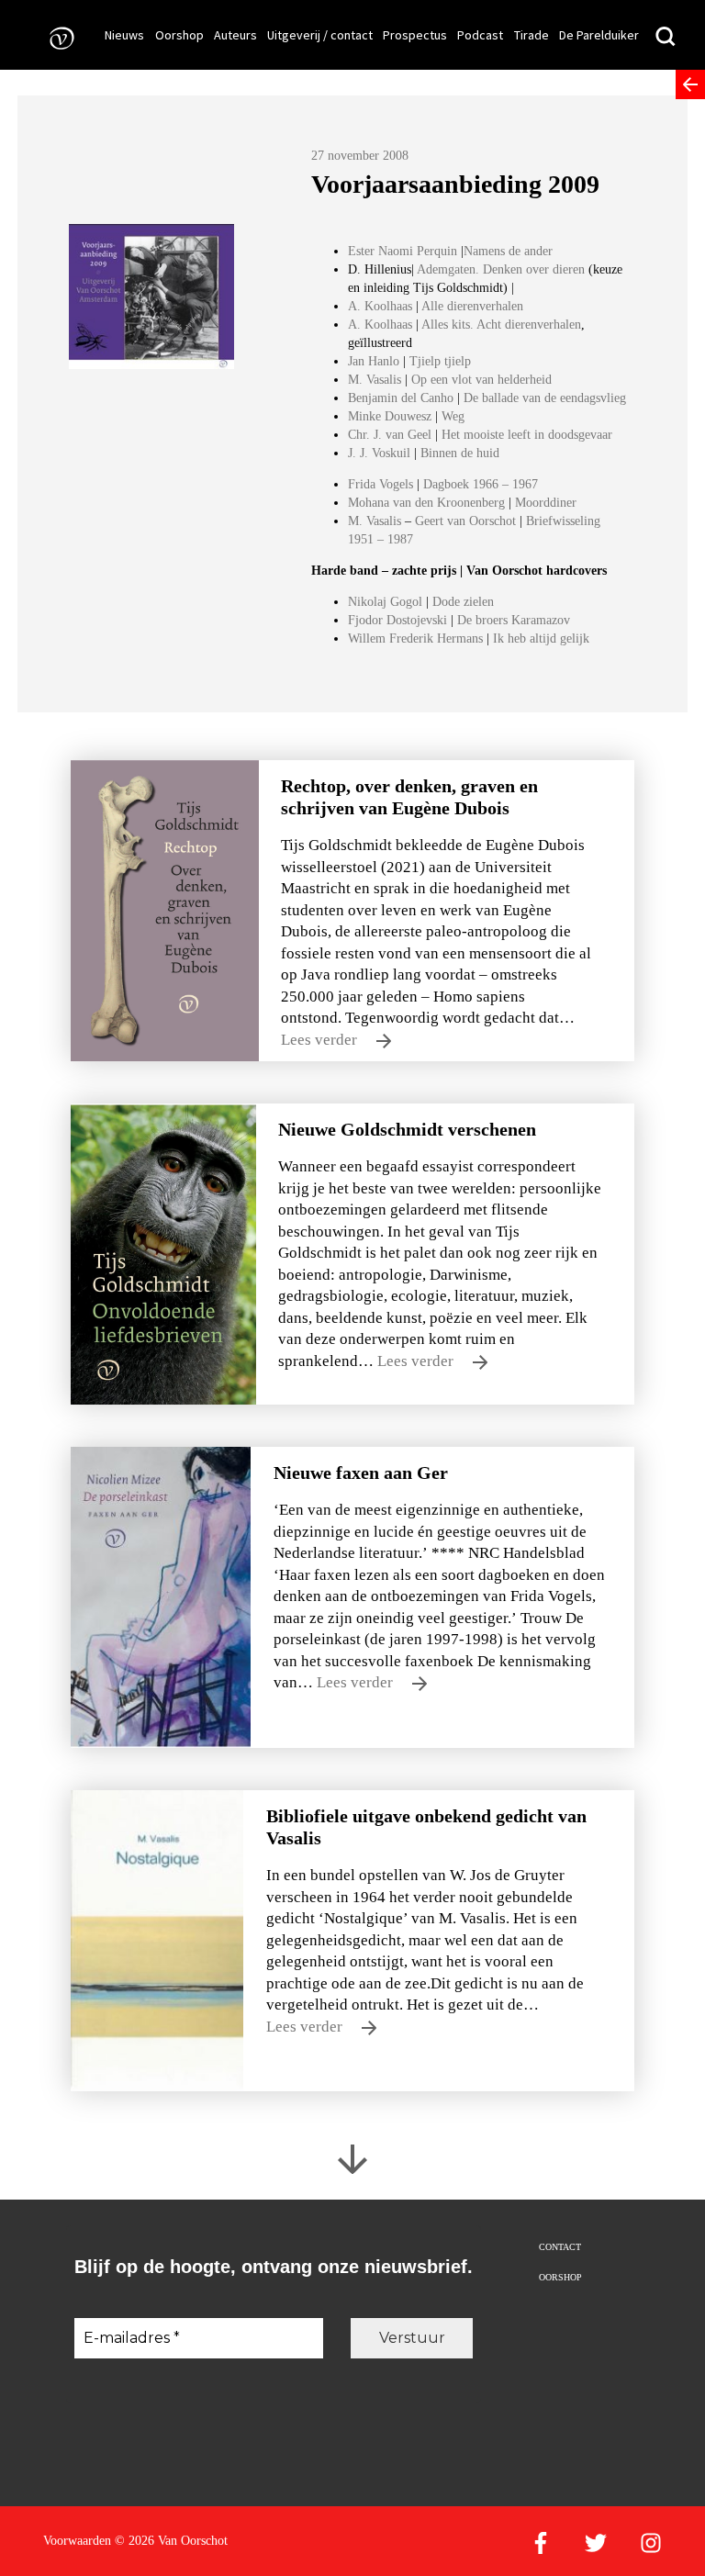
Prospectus (415, 35)
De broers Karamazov (514, 620)
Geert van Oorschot (465, 521)
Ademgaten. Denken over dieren (503, 269)
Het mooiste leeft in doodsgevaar (527, 435)
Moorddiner (546, 503)
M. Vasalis (375, 380)
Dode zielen (463, 602)
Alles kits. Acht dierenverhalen (501, 325)
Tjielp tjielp (440, 361)
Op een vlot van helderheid (481, 380)
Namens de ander (508, 251)
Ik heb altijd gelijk (541, 638)
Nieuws (124, 35)
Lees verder (321, 1040)
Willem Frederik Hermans (415, 638)
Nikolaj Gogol (385, 602)
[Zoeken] (666, 37)
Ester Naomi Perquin (403, 251)
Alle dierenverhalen (472, 306)
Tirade (532, 35)
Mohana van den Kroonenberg (428, 503)
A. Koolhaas (380, 306)
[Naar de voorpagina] (56, 37)
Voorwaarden (77, 2541)
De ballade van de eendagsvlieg (545, 398)
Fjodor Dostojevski (397, 620)
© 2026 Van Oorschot (171, 2541)
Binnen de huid (460, 453)
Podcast (480, 35)
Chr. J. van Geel (390, 435)
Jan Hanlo (375, 361)
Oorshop (179, 35)
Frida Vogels (382, 484)
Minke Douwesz (392, 416)
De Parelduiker (599, 35)
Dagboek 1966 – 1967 (481, 484)
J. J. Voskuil (379, 453)
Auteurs (235, 35)
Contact (560, 2247)
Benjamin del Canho (401, 398)
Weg (453, 416)
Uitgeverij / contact (320, 35)
